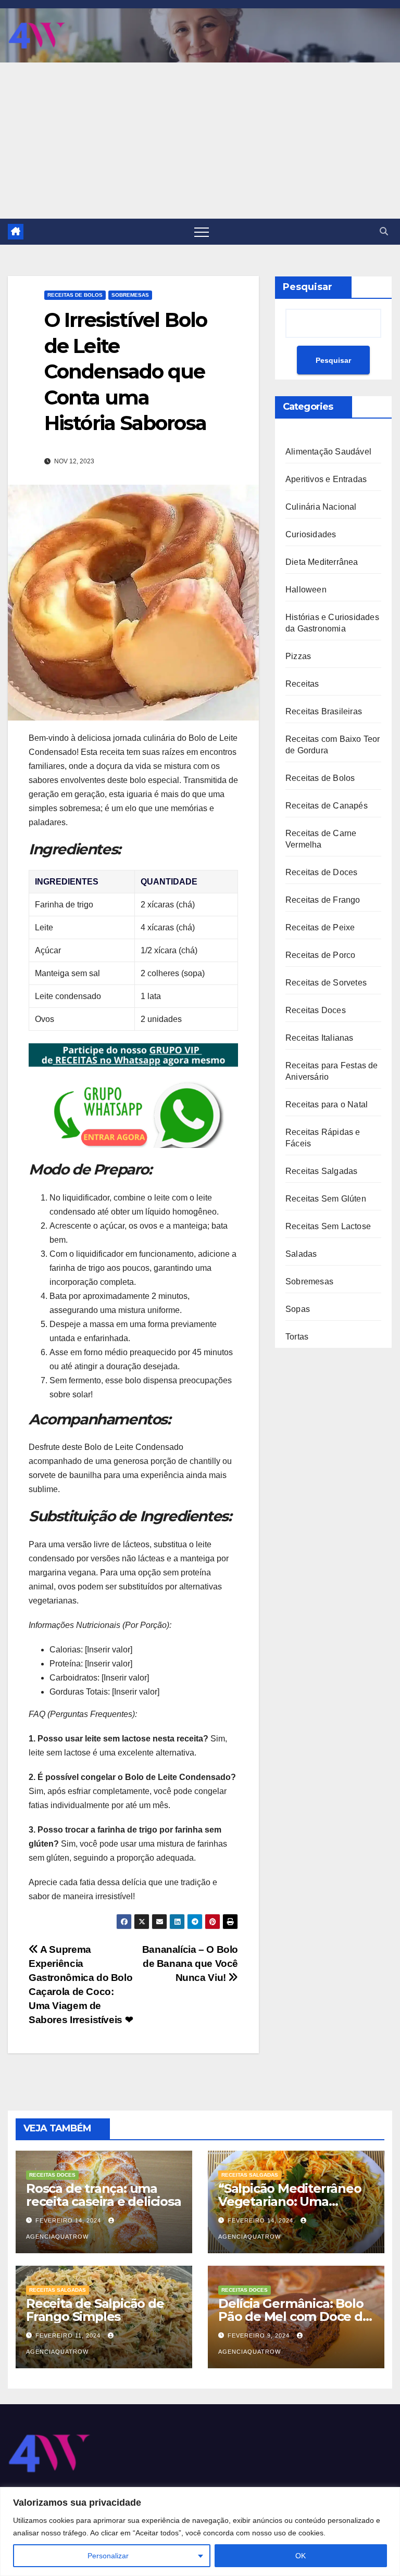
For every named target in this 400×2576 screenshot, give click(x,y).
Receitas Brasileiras (324, 711)
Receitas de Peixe (320, 927)
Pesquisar (308, 287)
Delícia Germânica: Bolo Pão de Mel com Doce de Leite (294, 2316)
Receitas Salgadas (321, 1171)
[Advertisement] (200, 141)
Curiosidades (311, 534)
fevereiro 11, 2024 (69, 2335)
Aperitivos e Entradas (326, 479)
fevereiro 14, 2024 (69, 2220)
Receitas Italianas (320, 1038)
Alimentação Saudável (328, 452)
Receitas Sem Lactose (328, 1226)
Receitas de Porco (320, 955)
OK (301, 2556)
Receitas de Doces (321, 872)
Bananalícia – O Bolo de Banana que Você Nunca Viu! (190, 1963)
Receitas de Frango (323, 900)
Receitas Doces (316, 1010)
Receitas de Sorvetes (326, 983)
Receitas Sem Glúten (326, 1199)
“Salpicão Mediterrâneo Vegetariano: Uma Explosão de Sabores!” (290, 2201)
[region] (200, 2531)
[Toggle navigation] (202, 232)
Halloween (306, 590)
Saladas (301, 1254)
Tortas (297, 1337)
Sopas (298, 1309)
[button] (384, 231)
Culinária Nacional (321, 507)
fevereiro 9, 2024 (260, 2335)
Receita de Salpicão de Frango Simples (95, 2310)
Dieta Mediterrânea (322, 562)
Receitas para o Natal (327, 1104)
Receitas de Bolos (75, 295)
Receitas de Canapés (327, 806)
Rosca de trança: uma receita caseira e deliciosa (104, 2195)
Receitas (302, 684)
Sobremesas (130, 295)
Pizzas (298, 656)
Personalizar (108, 2556)
